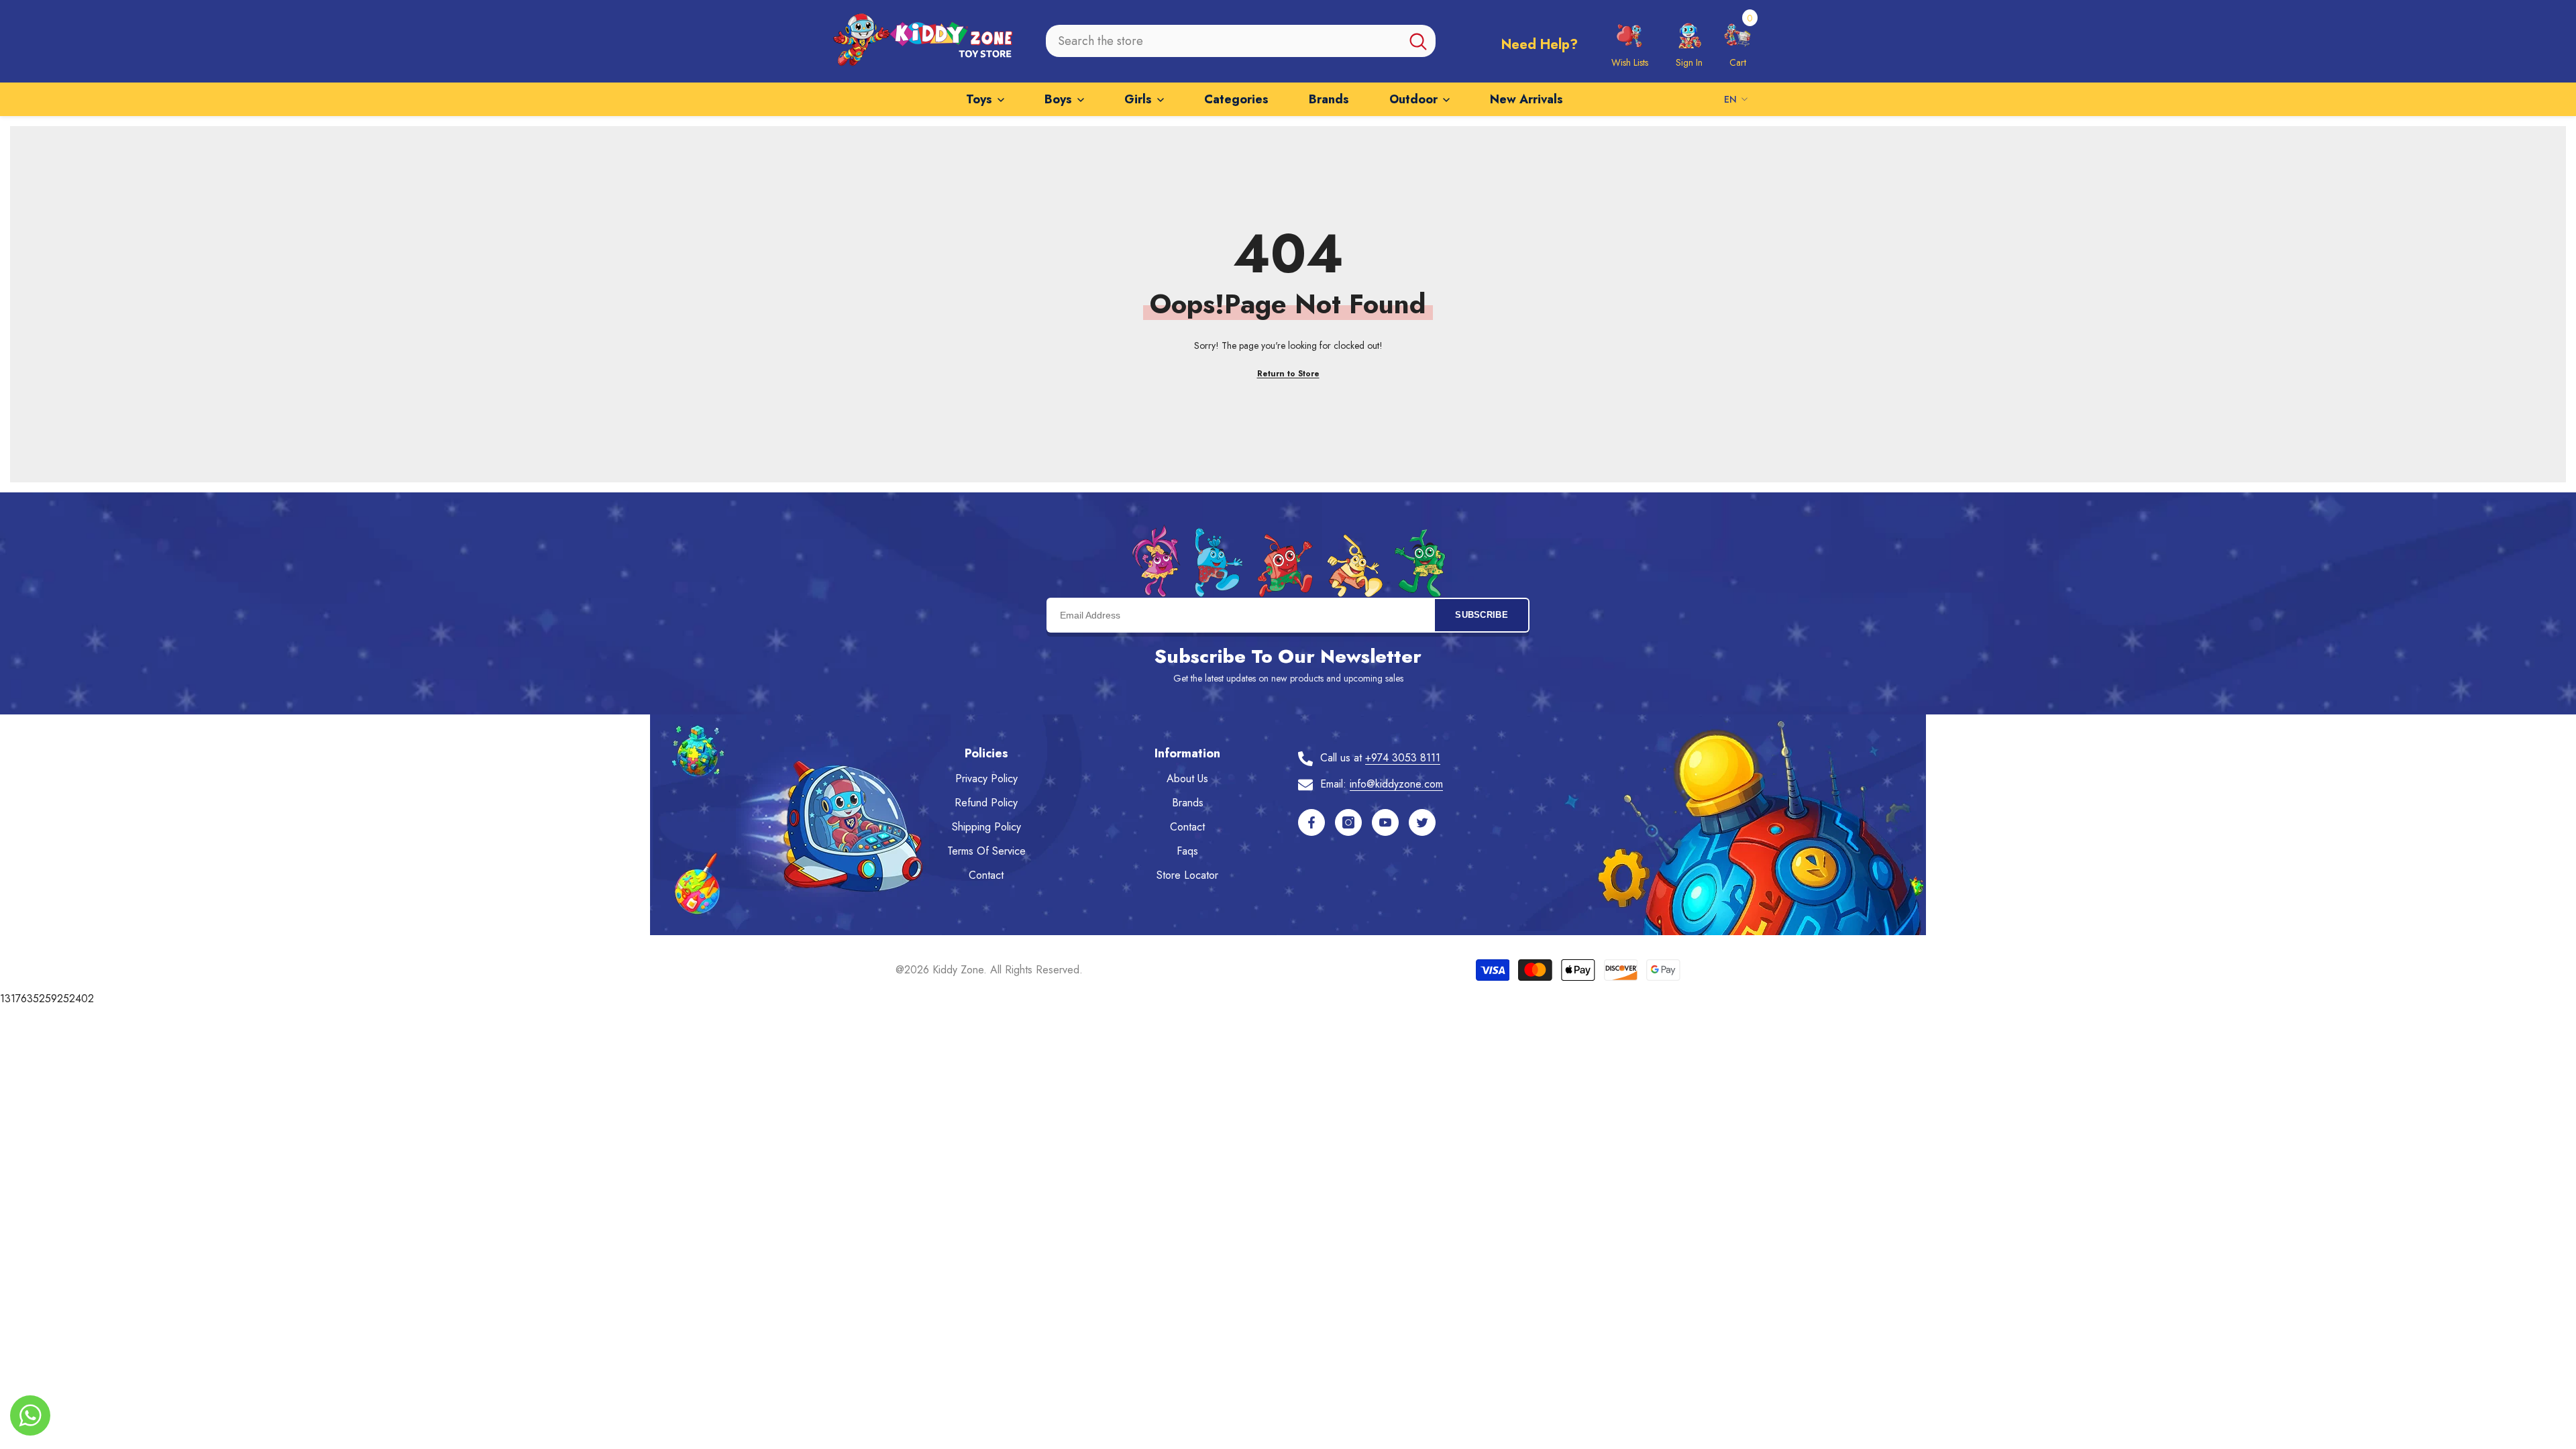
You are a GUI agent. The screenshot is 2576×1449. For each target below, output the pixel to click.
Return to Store (1288, 374)
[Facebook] (1311, 822)
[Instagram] (1348, 822)
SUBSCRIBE (1482, 615)
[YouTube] (1385, 822)
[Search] (1241, 41)
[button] (1737, 41)
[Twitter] (1422, 822)
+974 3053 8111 (1403, 758)
